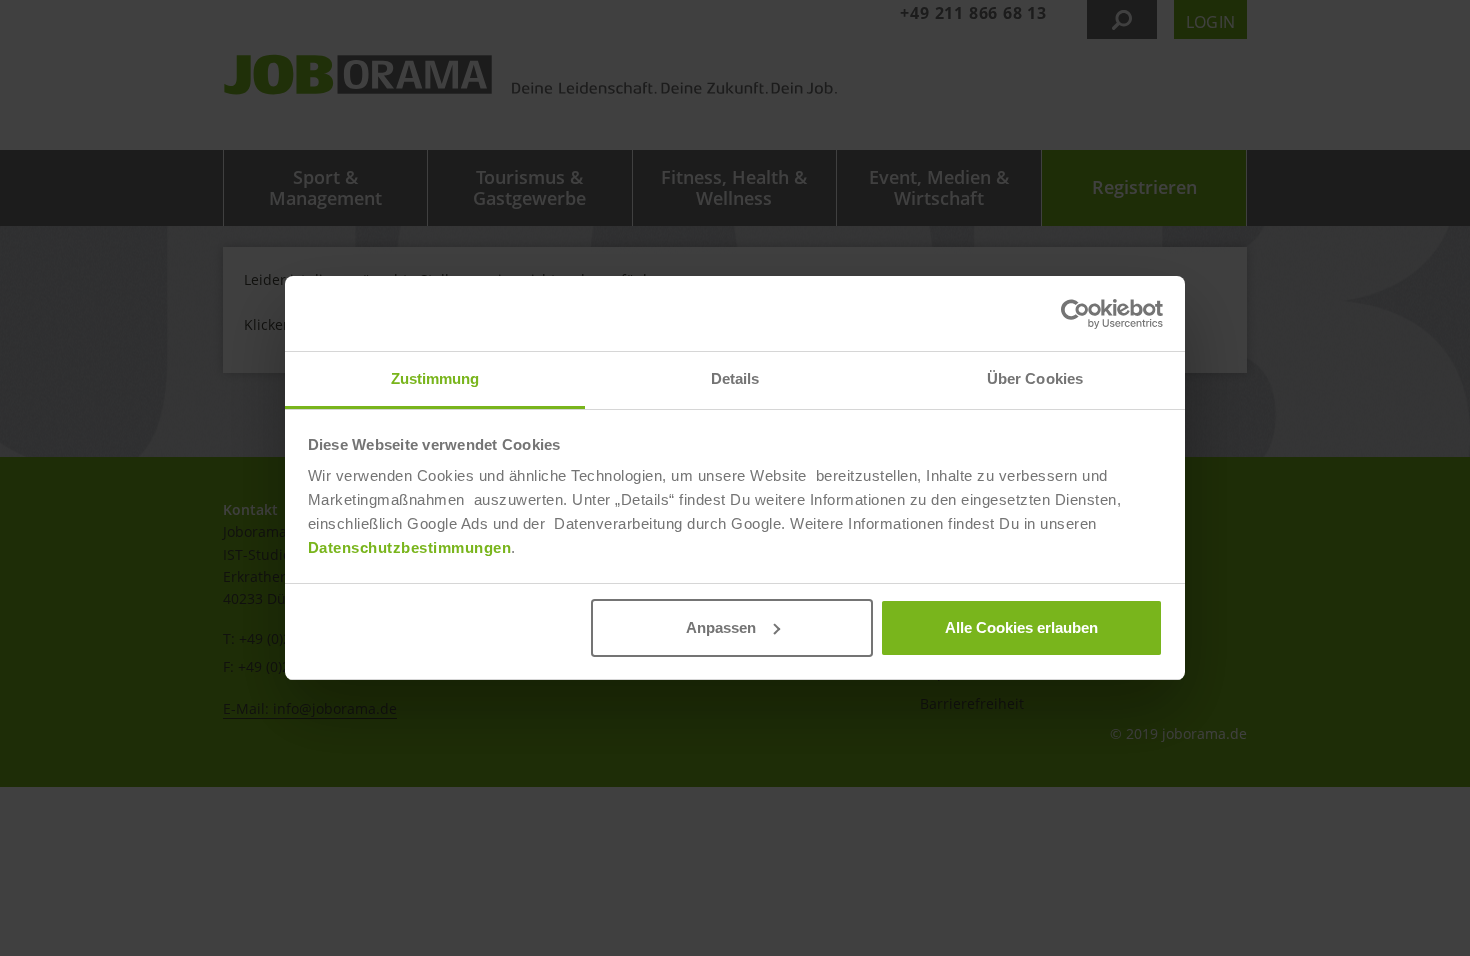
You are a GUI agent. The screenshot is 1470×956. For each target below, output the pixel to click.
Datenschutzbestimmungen (410, 547)
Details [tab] (735, 378)
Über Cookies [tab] (1035, 378)
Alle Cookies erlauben (1021, 627)
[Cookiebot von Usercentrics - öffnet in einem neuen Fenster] (1075, 314)
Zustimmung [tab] (435, 378)
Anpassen (721, 627)
